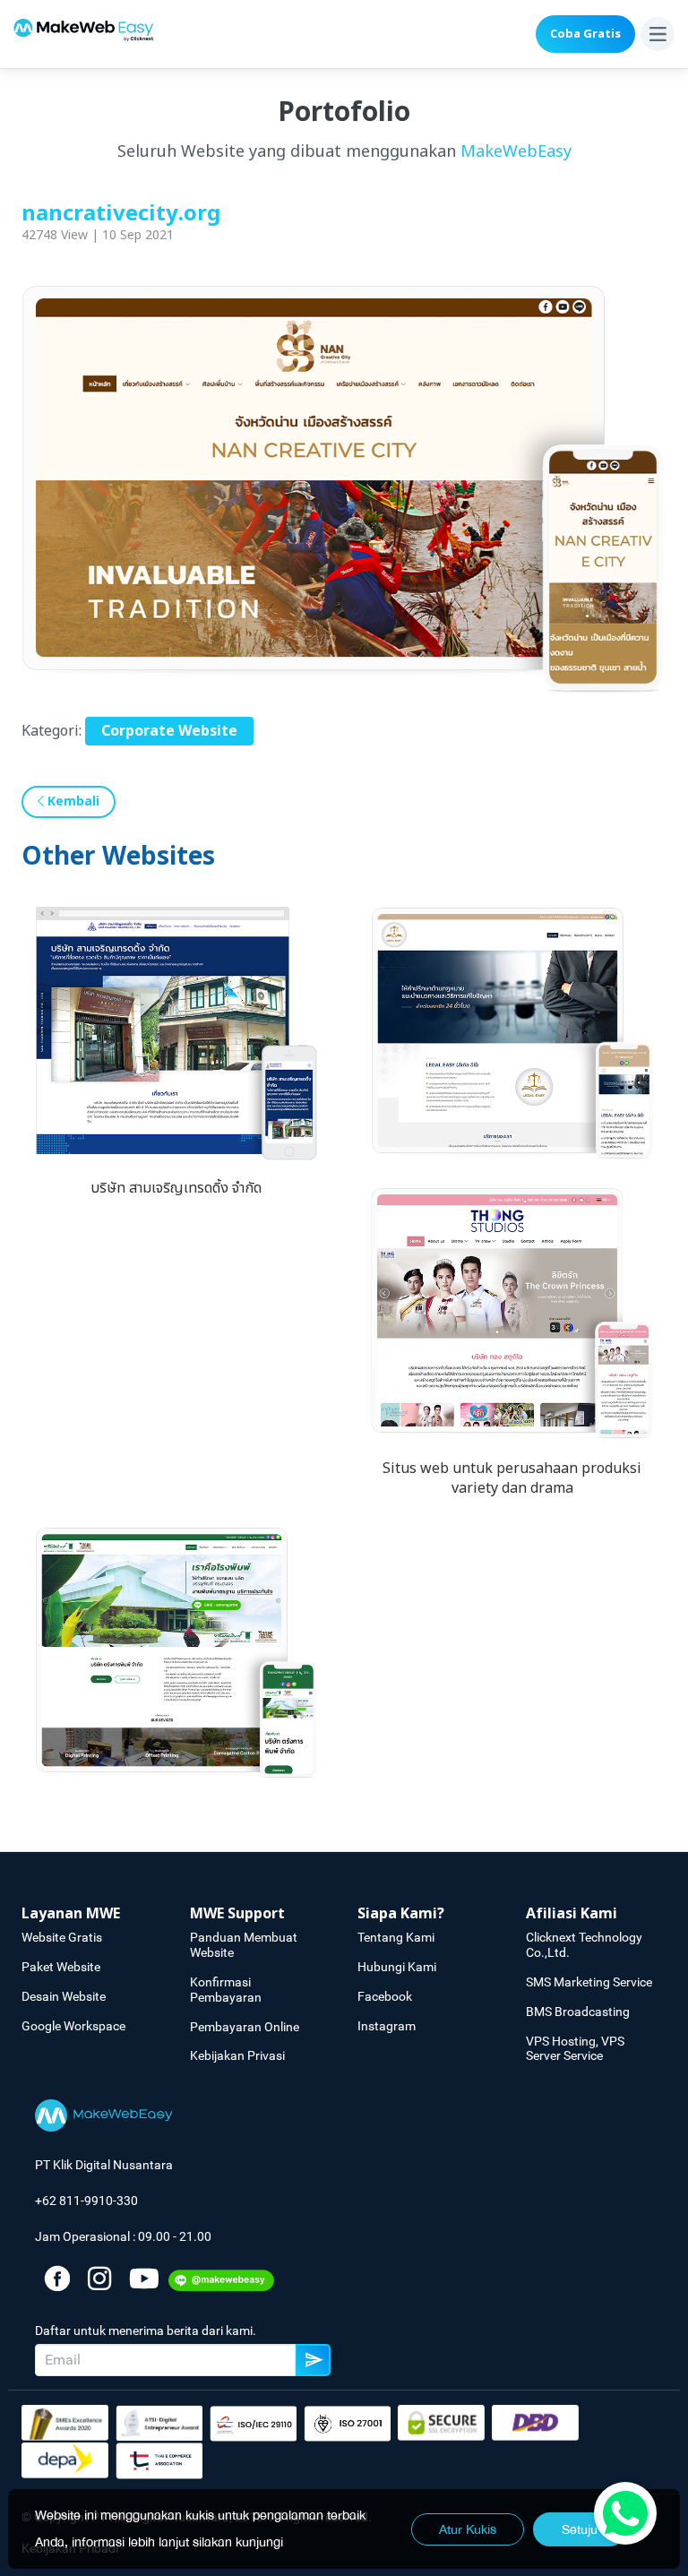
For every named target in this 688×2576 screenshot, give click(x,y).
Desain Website (64, 1996)
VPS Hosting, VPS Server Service (575, 2049)
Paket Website (61, 1967)
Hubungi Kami (397, 1967)
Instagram (387, 2026)
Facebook (385, 1996)
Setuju (580, 2529)
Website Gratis (62, 1937)
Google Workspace (73, 2026)
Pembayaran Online (245, 2027)
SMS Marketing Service (589, 1982)
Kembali (72, 801)
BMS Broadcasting (578, 2012)
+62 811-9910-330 (86, 2201)
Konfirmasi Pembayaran (226, 1990)
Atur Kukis (468, 2529)
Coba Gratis (585, 34)
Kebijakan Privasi (237, 2055)
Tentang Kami (396, 1937)
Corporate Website (169, 731)
